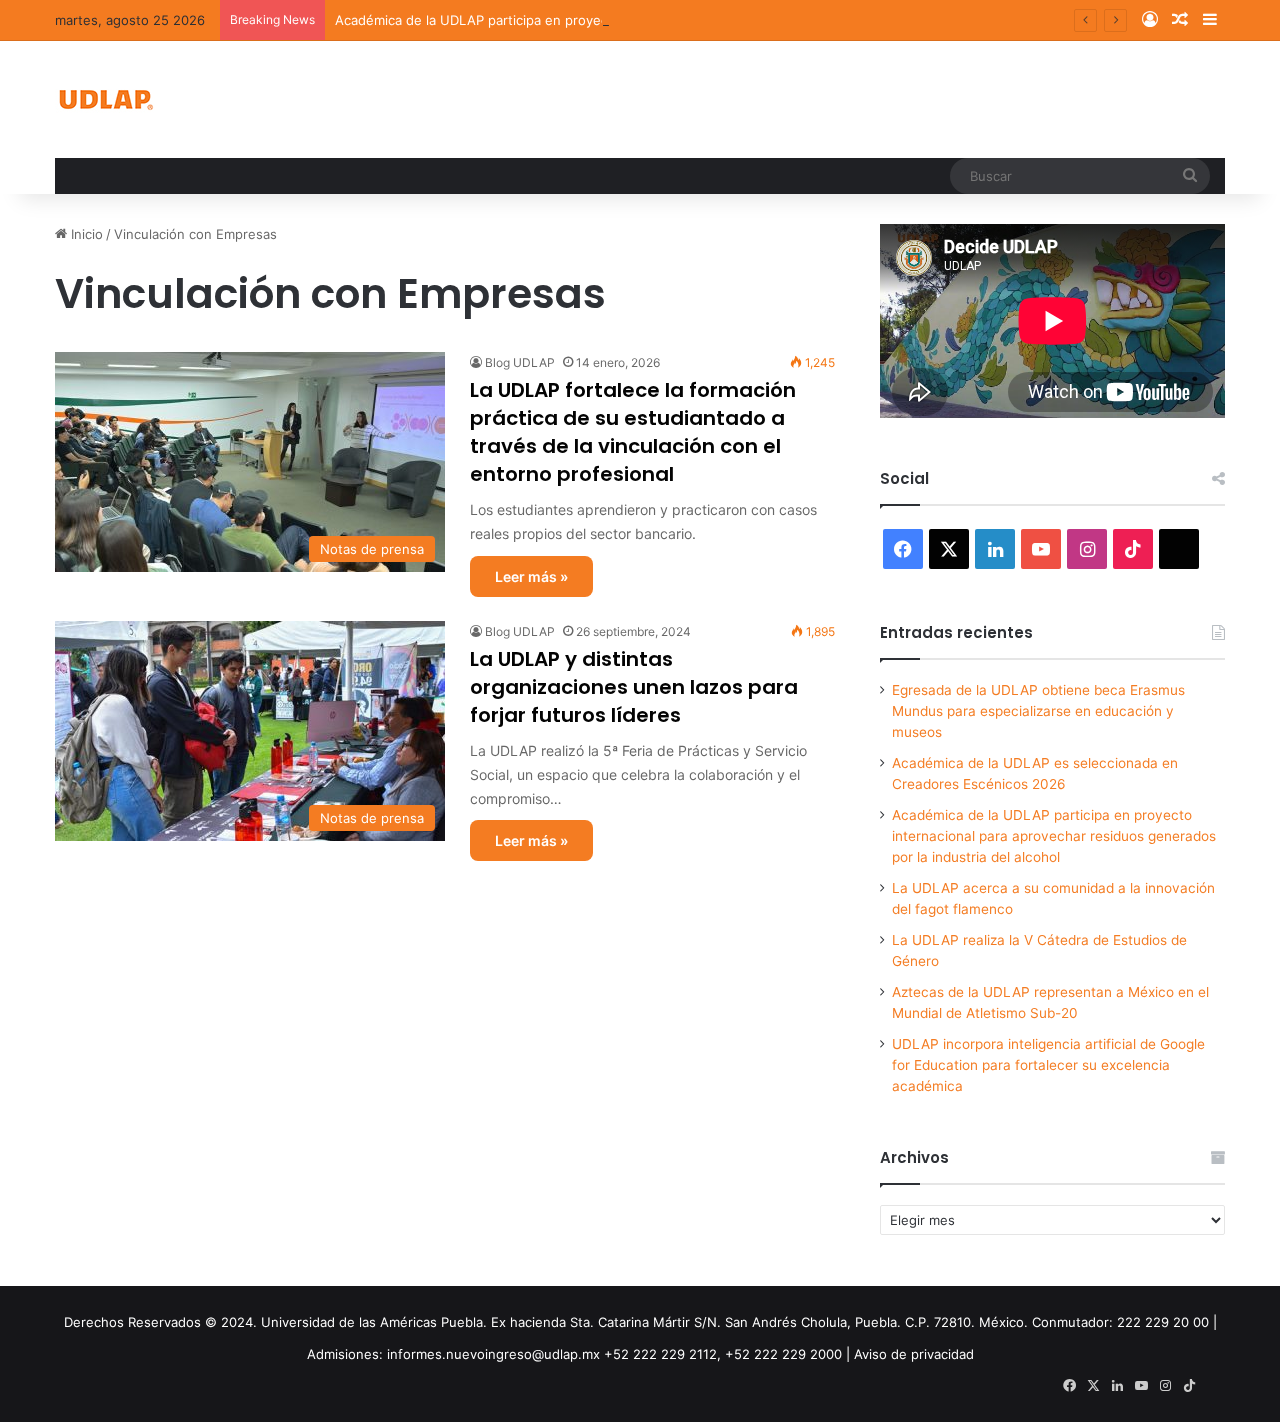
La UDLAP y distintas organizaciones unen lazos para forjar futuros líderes (634, 687)
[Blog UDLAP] (105, 99)
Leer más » (531, 576)
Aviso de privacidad (914, 1354)
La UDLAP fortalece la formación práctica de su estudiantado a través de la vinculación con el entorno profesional (633, 432)
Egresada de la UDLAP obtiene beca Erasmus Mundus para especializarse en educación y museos (1038, 711)
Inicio (85, 234)
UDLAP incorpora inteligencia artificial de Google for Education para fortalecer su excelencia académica (1048, 1065)
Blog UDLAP (520, 362)
